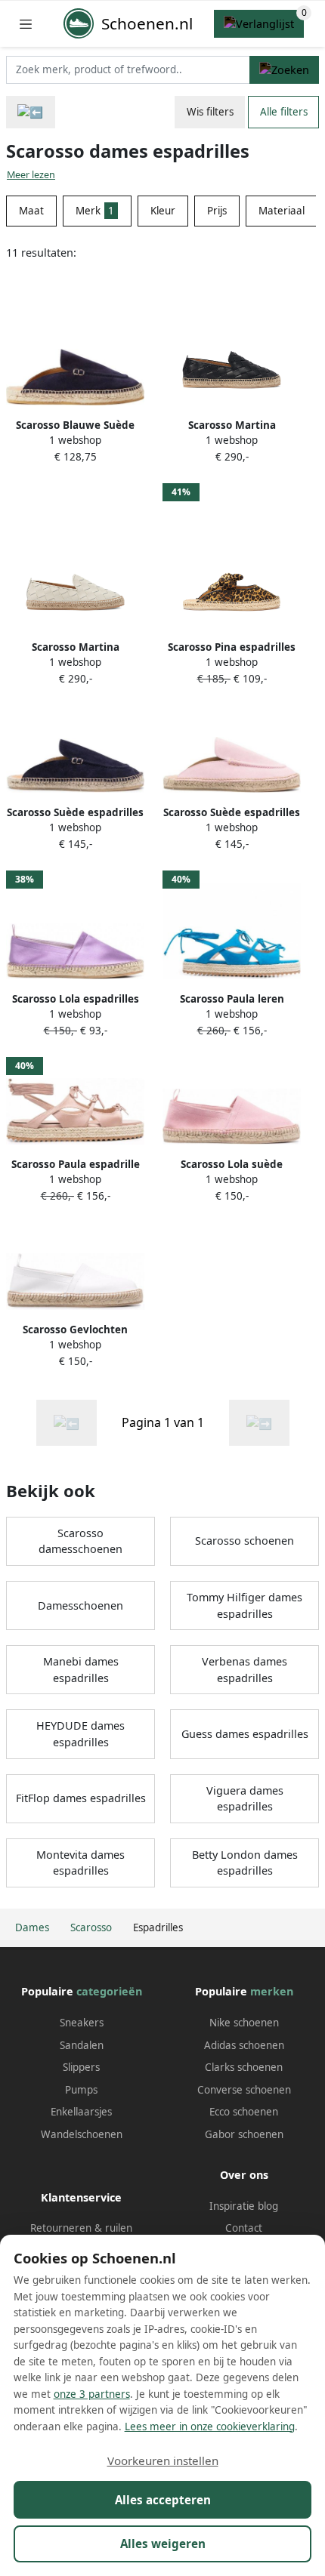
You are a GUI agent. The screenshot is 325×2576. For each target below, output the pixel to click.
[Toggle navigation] (26, 24)
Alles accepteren (163, 2500)
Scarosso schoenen (245, 1541)
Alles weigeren (163, 2544)
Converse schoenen (244, 2090)
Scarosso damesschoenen (80, 1541)
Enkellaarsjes (81, 2112)
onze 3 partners (92, 2394)
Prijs (217, 211)
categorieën (109, 1991)
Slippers (81, 2067)
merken (272, 1991)
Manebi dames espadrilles (81, 1670)
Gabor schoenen (244, 2134)
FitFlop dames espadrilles (81, 1798)
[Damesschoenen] (31, 112)
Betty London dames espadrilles (245, 1863)
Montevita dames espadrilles (80, 1863)
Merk (95, 211)
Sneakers (82, 2023)
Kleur (163, 211)
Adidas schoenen (244, 2045)
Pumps (81, 2090)
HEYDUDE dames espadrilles (80, 1734)
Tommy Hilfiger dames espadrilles (245, 1605)
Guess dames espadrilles (245, 1734)
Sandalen (82, 2045)
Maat (31, 211)
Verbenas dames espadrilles (245, 1670)
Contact (244, 2228)
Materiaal (282, 211)
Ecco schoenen (244, 2112)
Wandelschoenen (82, 2134)
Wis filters (210, 112)
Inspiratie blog (244, 2206)
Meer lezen (31, 175)
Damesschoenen (80, 1605)
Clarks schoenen (244, 2067)
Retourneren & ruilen (81, 2228)
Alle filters (284, 112)
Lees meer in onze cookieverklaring (210, 2427)
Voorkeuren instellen (163, 2460)
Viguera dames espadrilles (245, 1799)
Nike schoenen (244, 2023)
